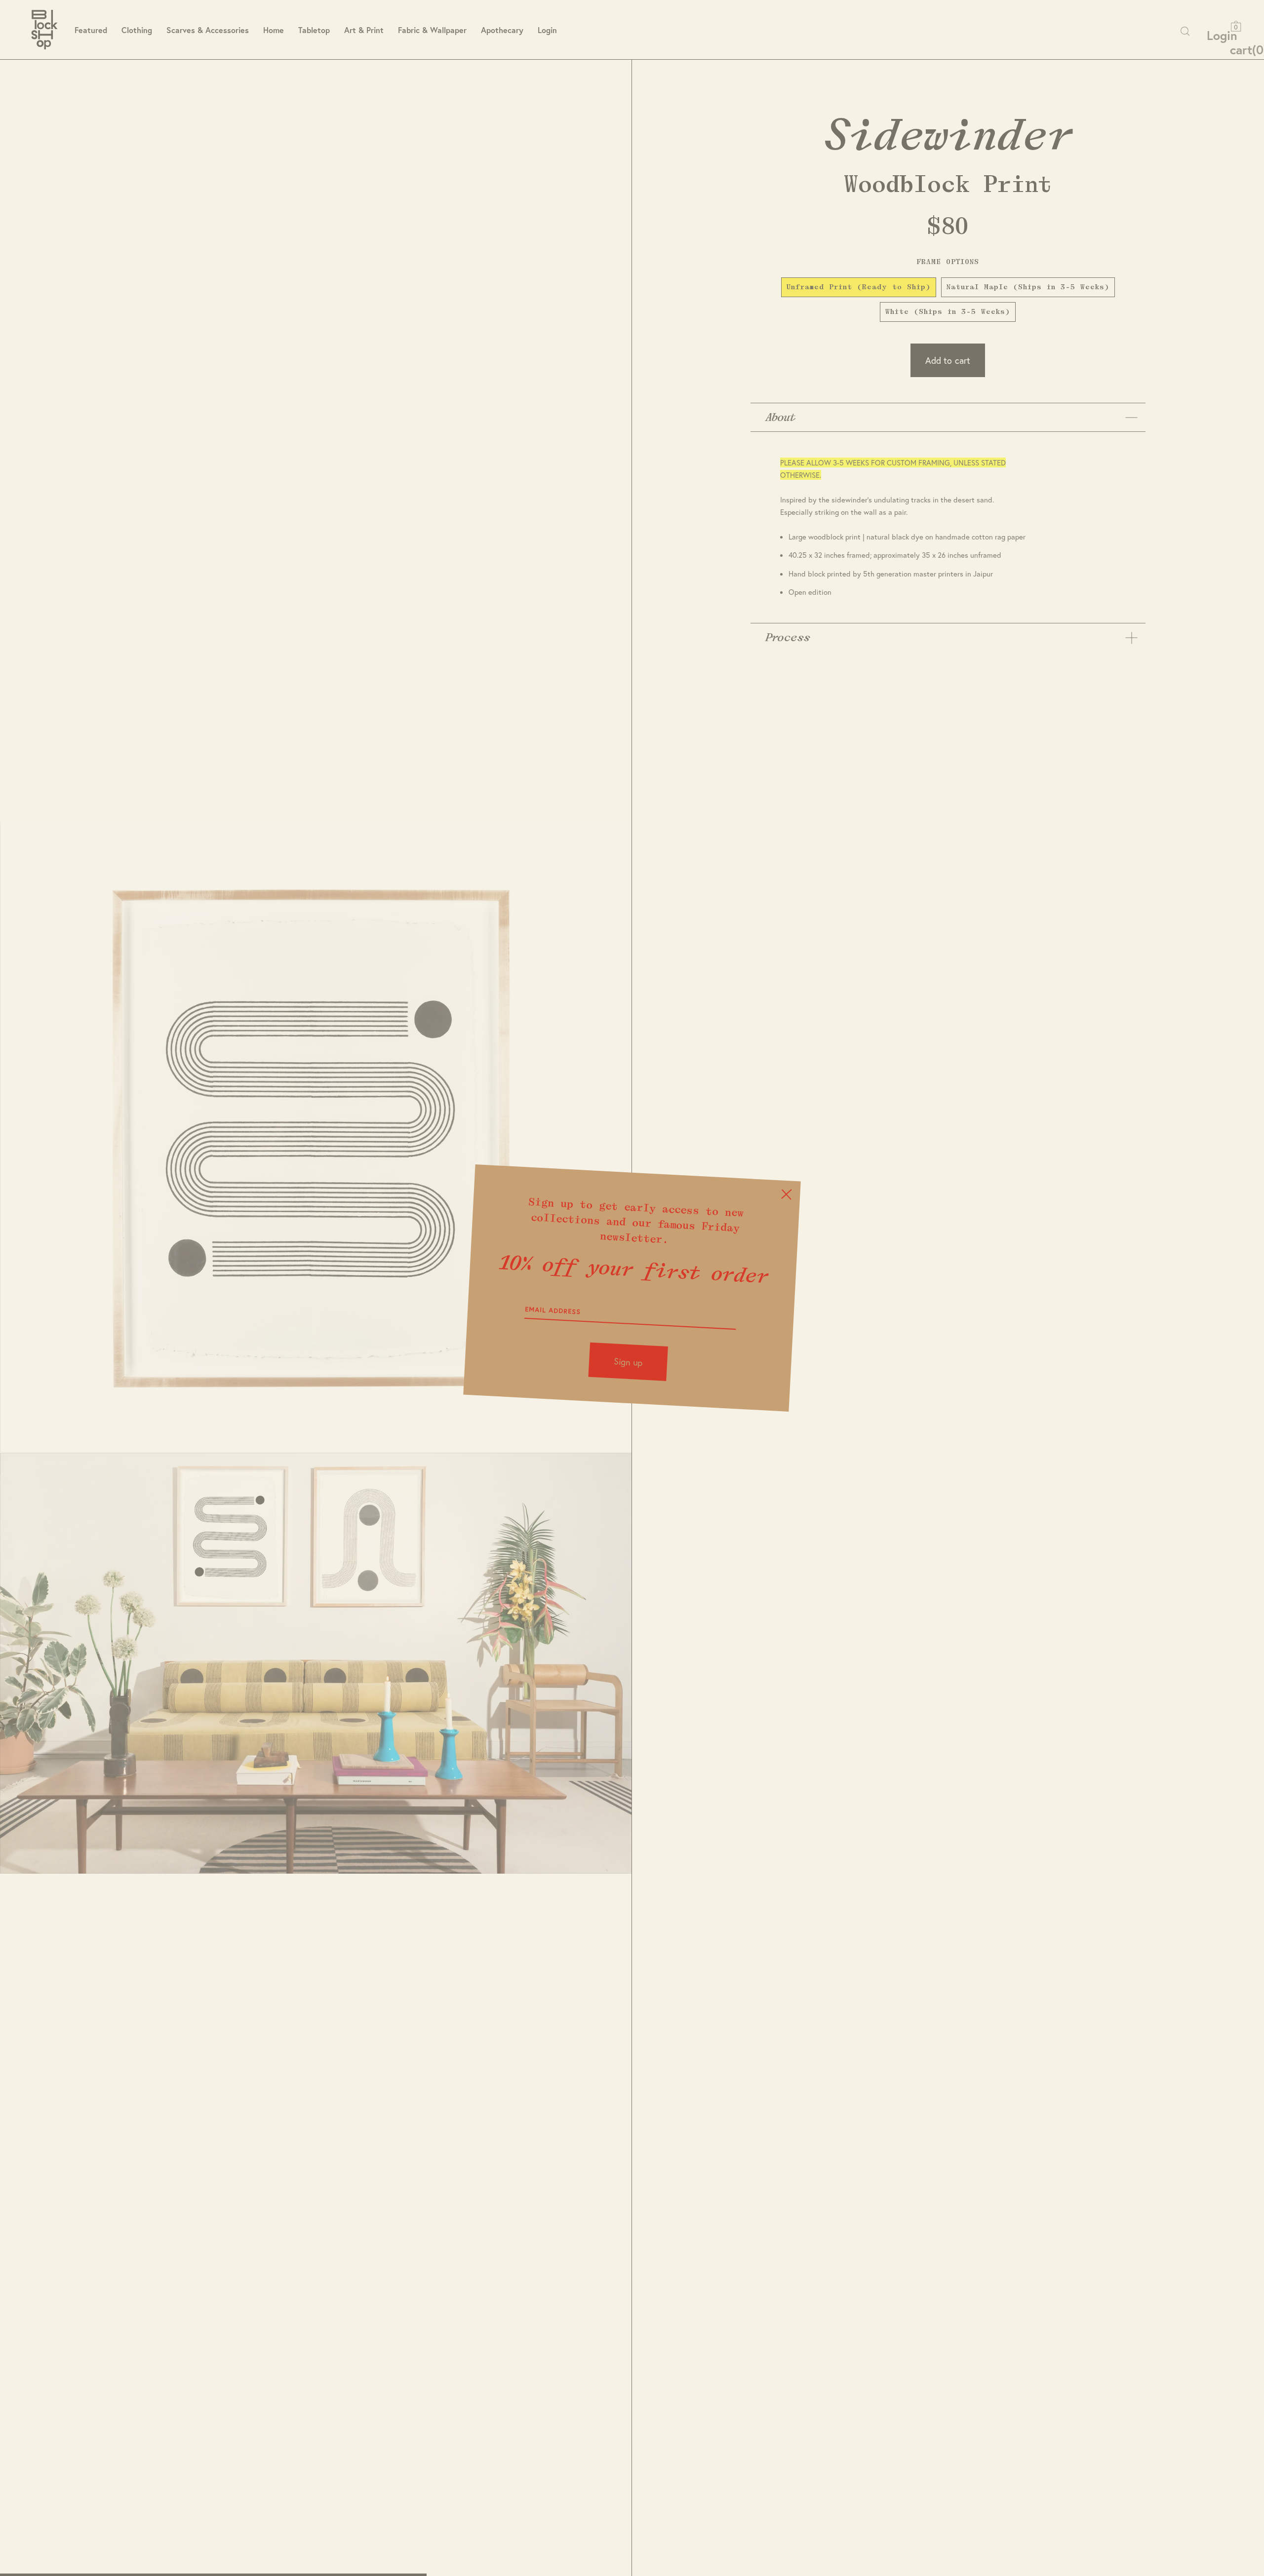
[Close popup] (786, 1194)
